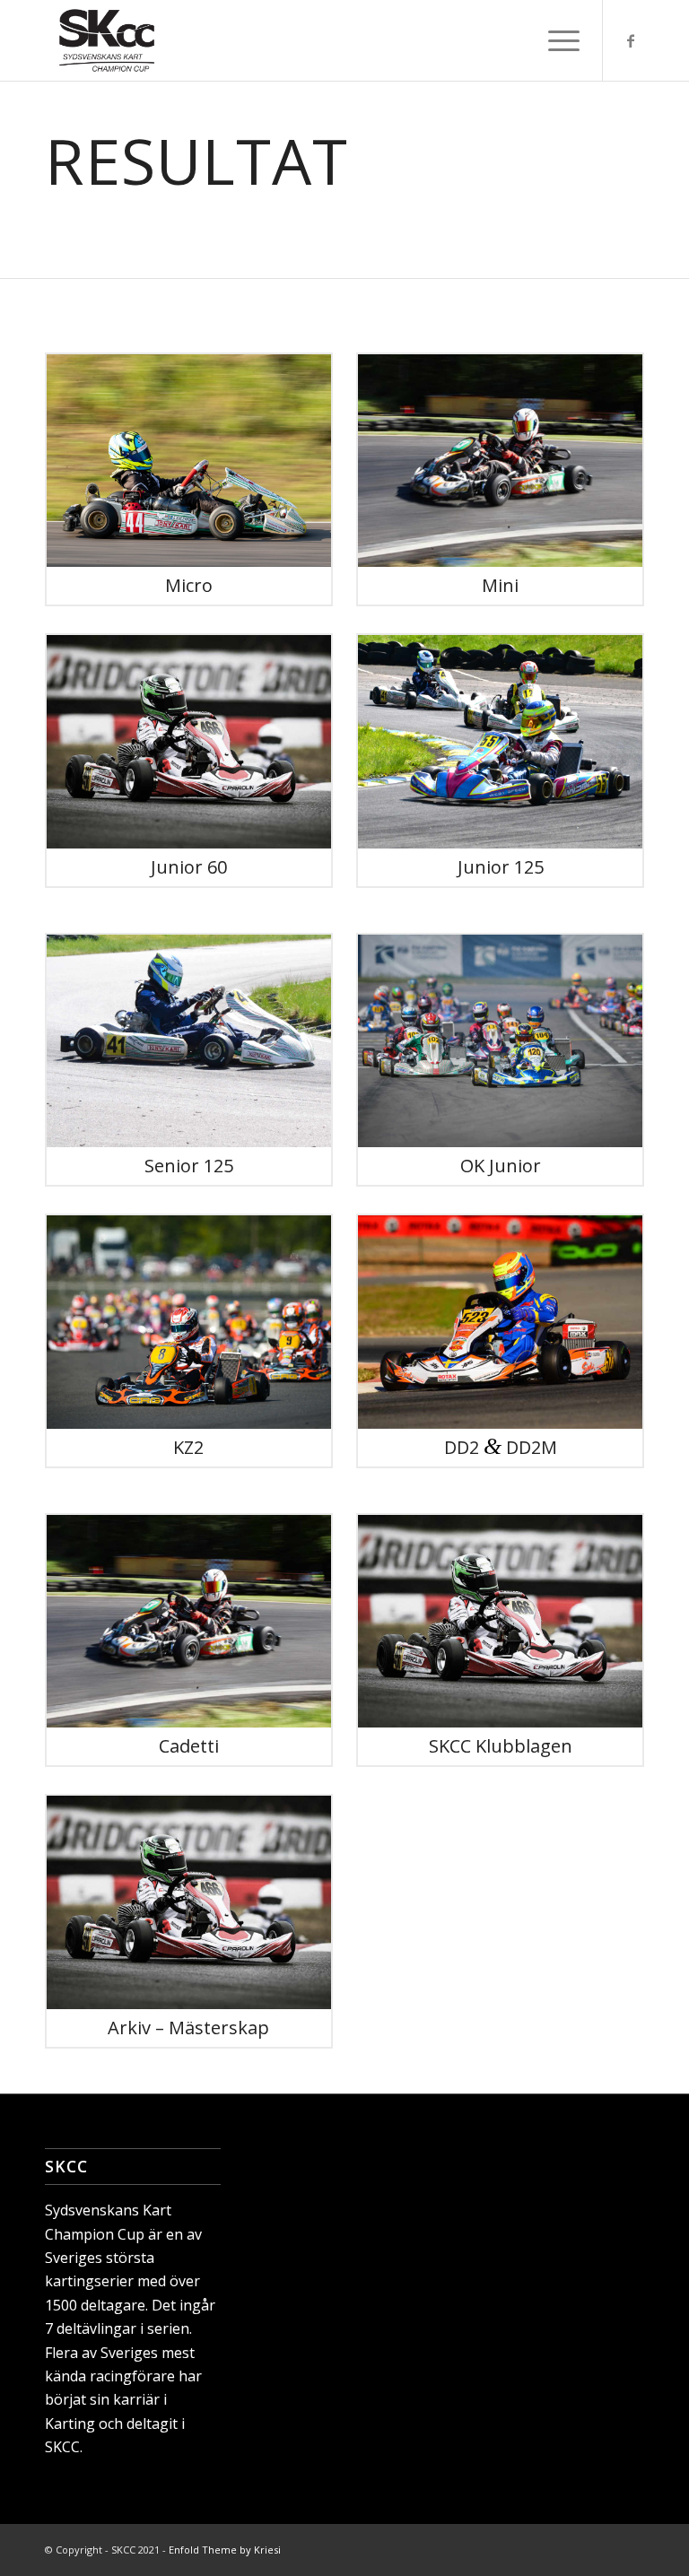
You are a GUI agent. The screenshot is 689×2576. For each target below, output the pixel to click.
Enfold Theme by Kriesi (225, 2550)
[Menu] (555, 40)
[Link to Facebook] (631, 40)
